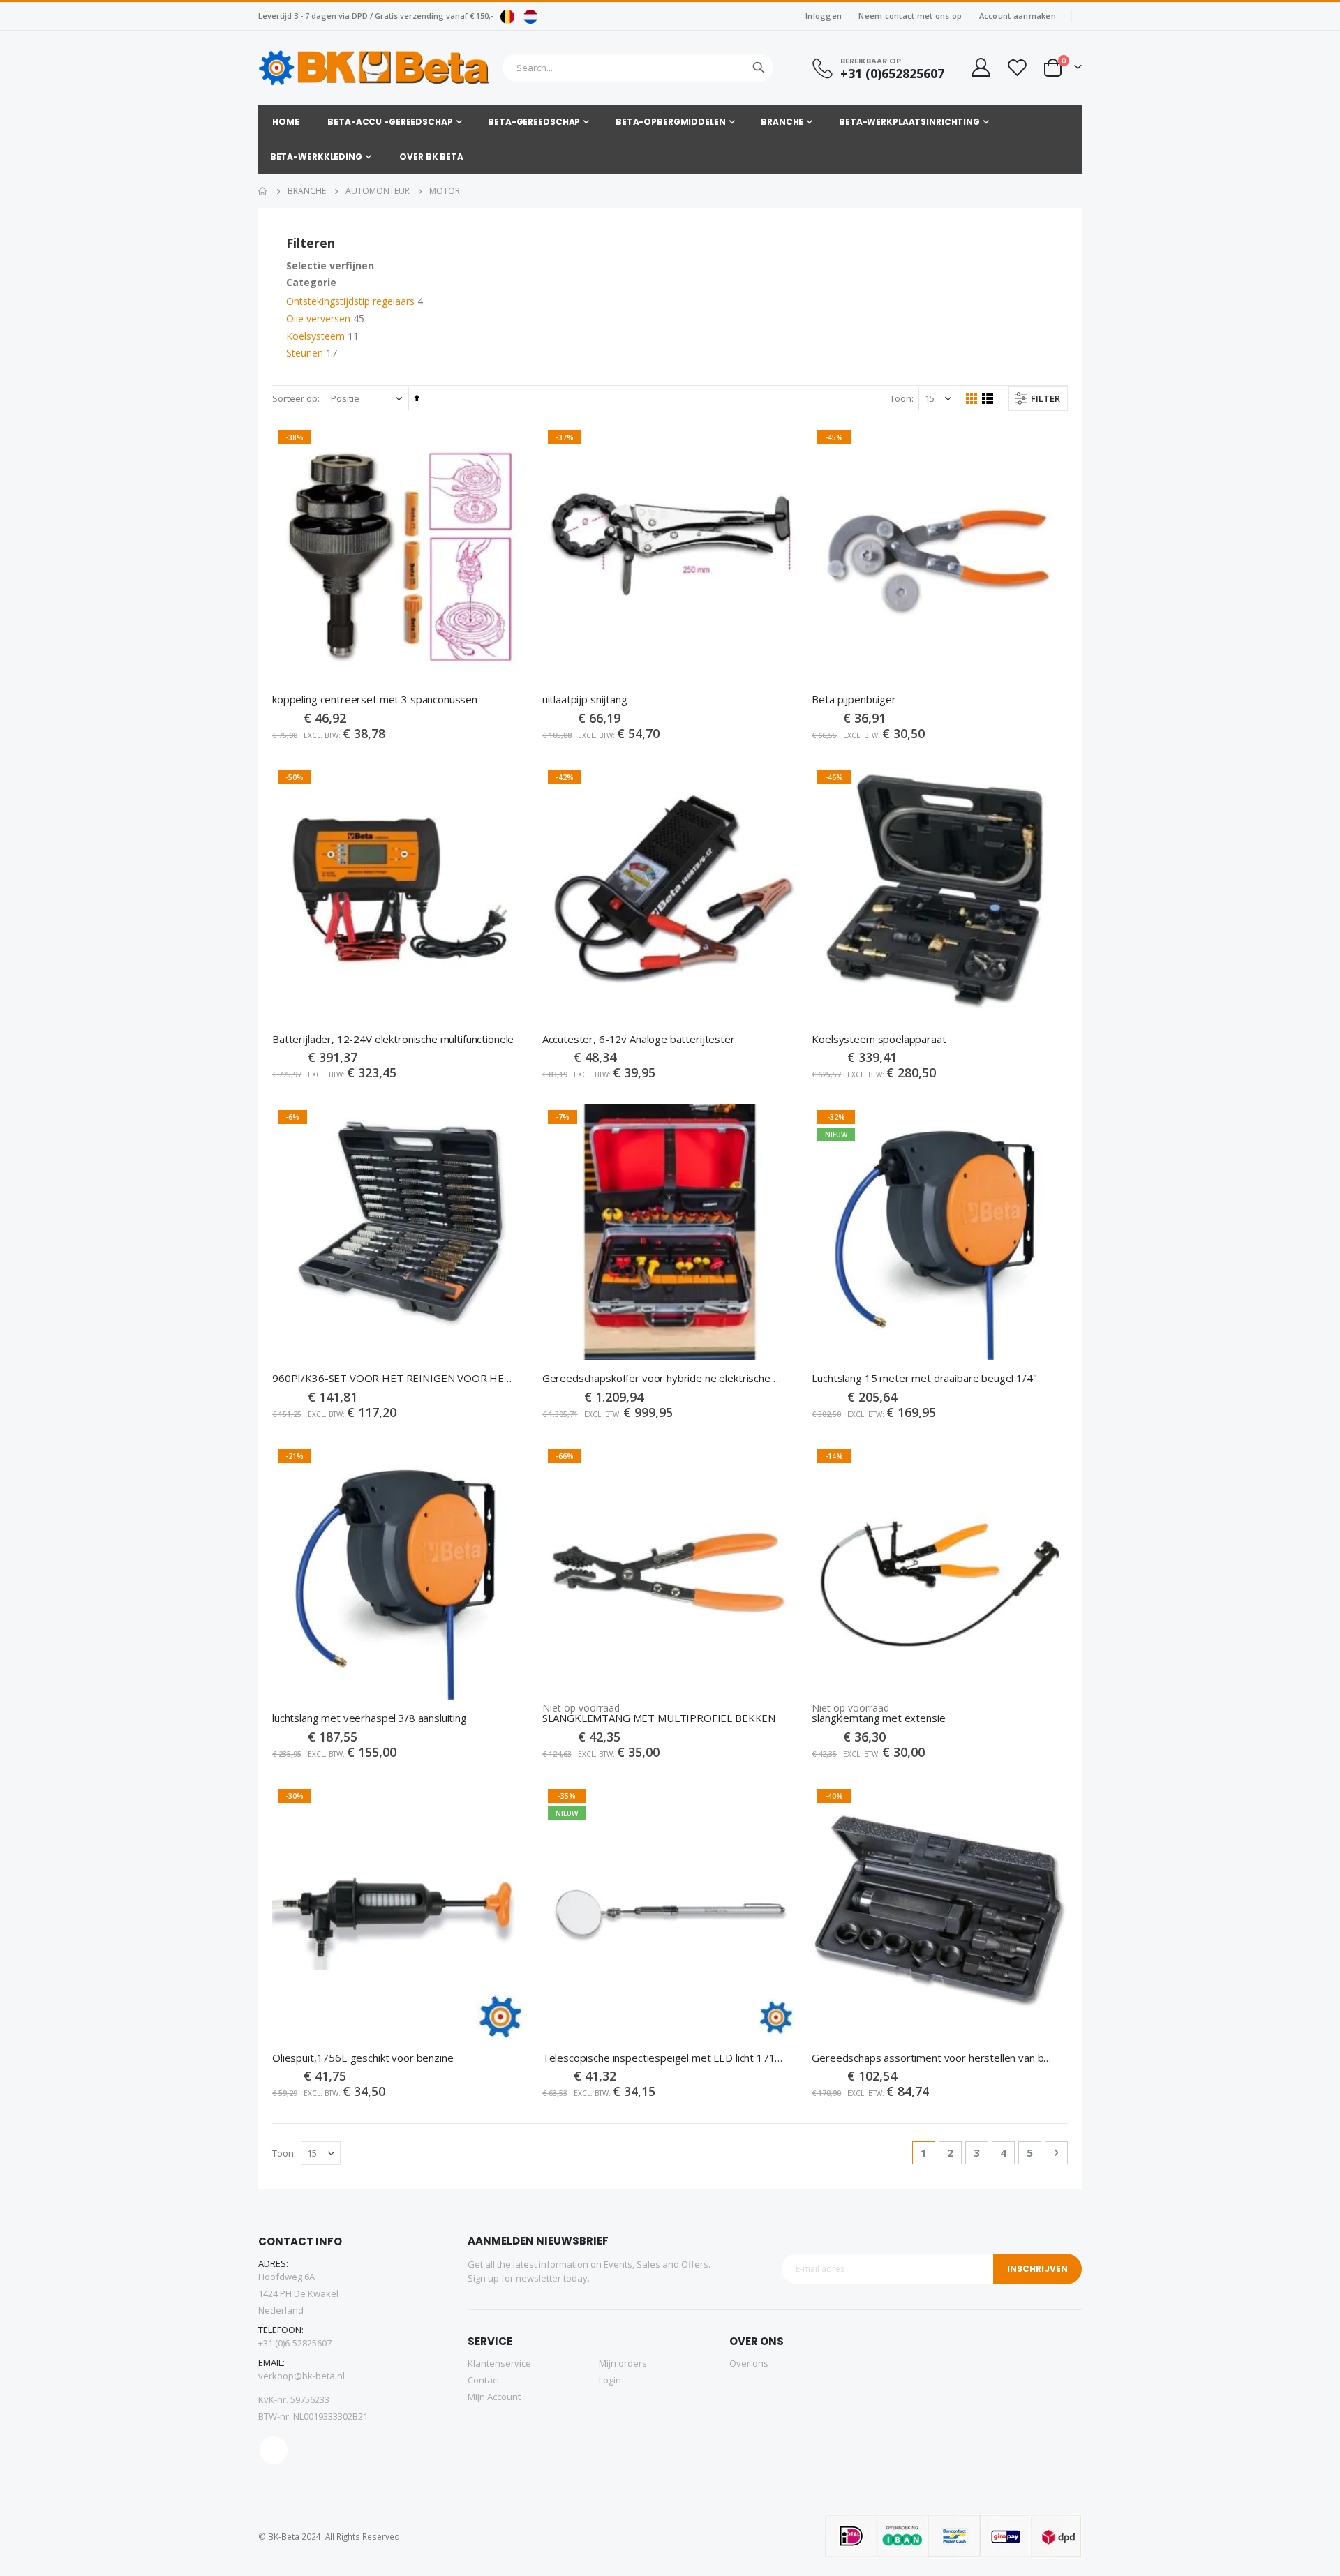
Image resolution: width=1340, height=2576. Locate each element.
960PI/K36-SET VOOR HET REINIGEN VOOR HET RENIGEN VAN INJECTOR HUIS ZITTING (393, 1378)
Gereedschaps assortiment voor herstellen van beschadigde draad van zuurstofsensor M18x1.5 (933, 2058)
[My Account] (980, 67)
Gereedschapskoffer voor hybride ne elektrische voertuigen (663, 1378)
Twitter (274, 2450)
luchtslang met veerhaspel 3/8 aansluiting (370, 1718)
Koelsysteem (315, 336)
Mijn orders (623, 2363)
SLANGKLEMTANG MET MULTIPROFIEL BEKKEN (659, 1718)
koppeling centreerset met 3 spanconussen (375, 699)
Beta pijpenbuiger (854, 699)
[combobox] (638, 68)
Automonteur (378, 191)
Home (263, 191)
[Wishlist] (1017, 67)
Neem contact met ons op (910, 16)
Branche (307, 191)
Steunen (305, 353)
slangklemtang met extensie (878, 1718)
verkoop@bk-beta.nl (301, 2376)
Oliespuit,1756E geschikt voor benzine (363, 2058)
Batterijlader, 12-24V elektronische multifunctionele (393, 1039)
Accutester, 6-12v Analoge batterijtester (639, 1039)
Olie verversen (318, 319)
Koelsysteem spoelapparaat (879, 1039)
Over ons (749, 2363)
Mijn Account (494, 2397)
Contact (484, 2380)
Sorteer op (295, 398)
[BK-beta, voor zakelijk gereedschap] (374, 68)
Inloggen (824, 16)
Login (610, 2380)
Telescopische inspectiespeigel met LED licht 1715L (663, 2058)
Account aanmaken (1018, 16)
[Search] (759, 68)
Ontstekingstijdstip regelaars (350, 301)
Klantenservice (499, 2363)
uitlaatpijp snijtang (585, 699)
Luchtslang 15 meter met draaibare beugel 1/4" (924, 1378)
